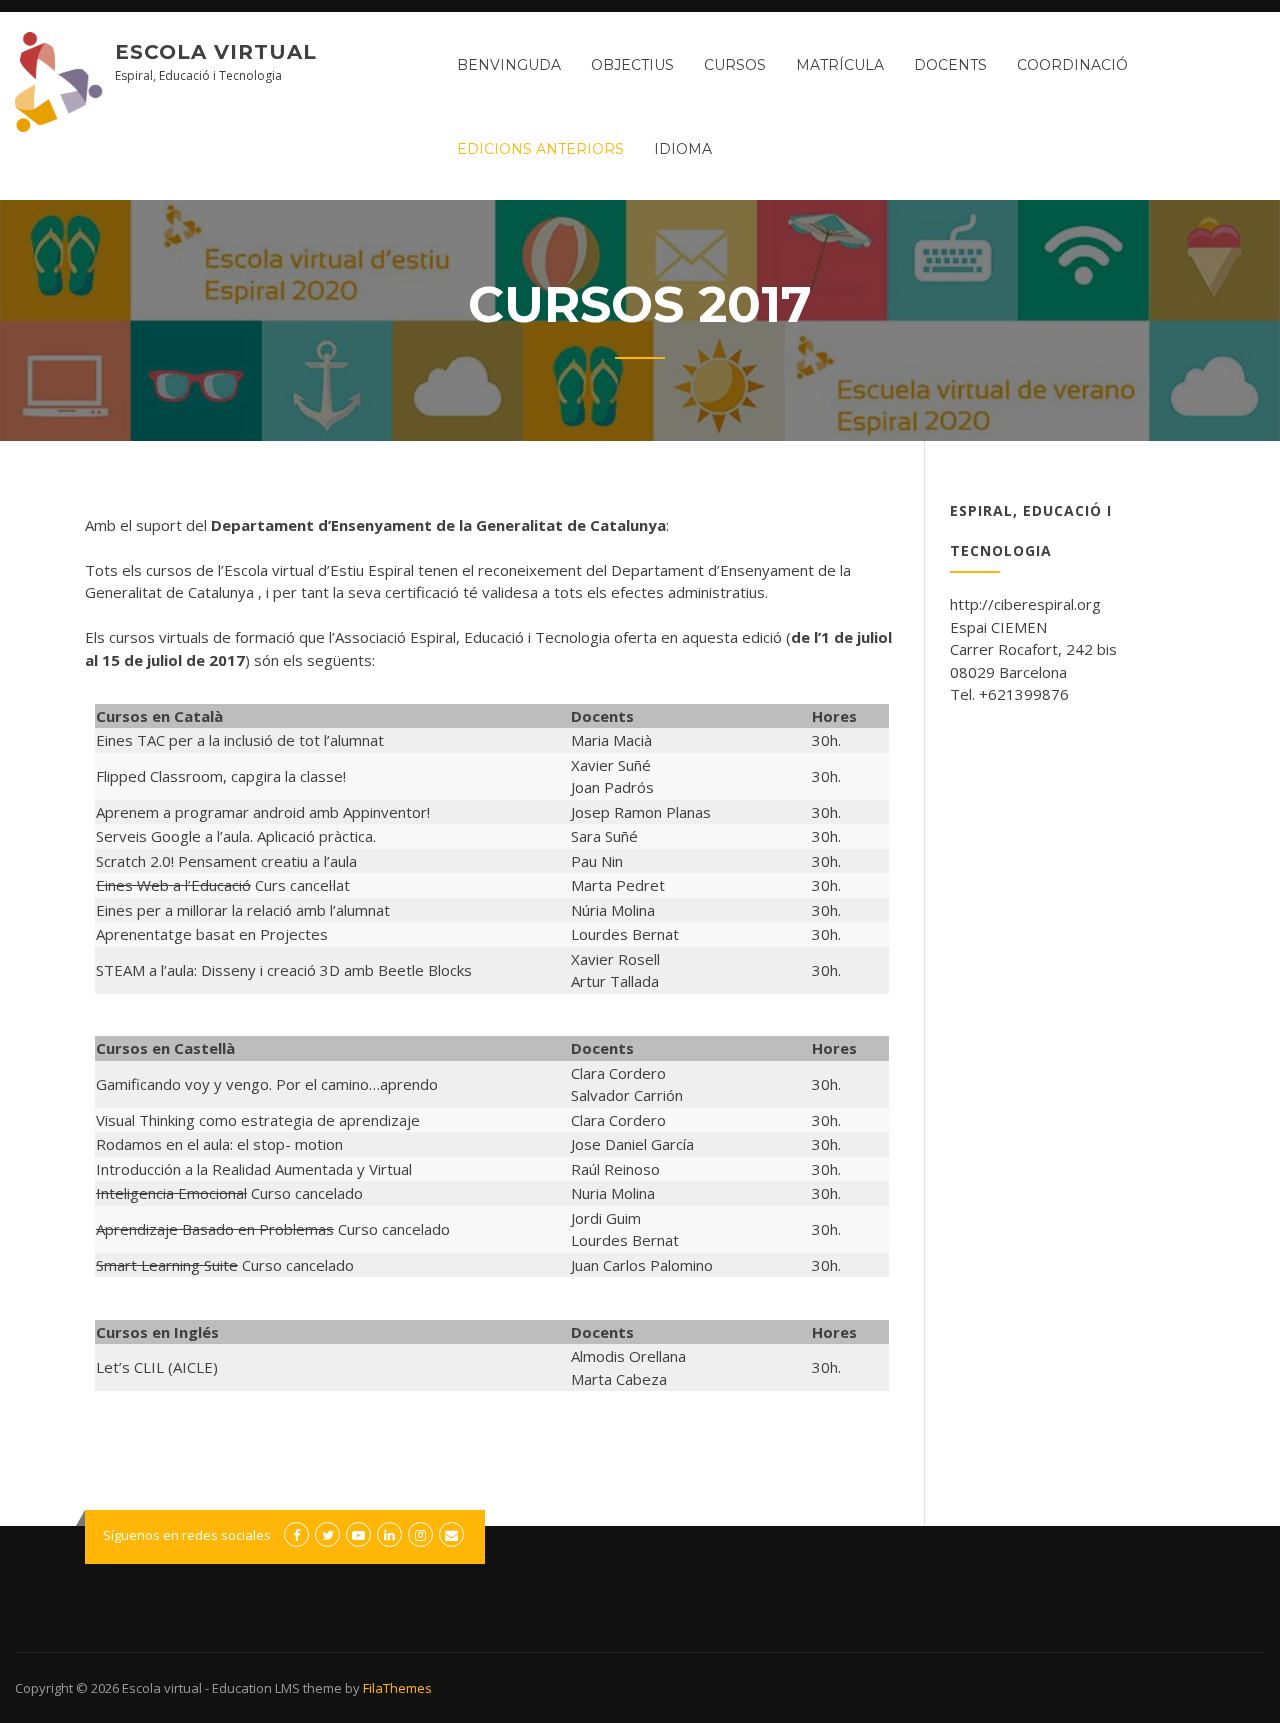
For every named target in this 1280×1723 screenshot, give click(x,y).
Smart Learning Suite (167, 1265)
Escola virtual (216, 52)
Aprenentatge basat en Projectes (212, 934)
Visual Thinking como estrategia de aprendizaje (258, 1120)
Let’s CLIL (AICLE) (157, 1367)
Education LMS (256, 1688)
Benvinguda (509, 65)
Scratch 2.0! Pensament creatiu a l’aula (226, 861)
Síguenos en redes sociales (187, 1535)
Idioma (683, 149)
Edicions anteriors (540, 149)
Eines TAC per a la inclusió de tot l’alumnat (240, 740)
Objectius (632, 65)
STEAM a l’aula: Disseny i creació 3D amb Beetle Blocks (284, 970)
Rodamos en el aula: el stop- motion (219, 1144)
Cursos (735, 65)
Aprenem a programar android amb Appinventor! (263, 812)
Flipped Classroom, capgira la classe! (221, 776)
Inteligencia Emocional (171, 1193)
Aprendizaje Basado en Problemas (215, 1229)
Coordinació (1072, 65)
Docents (950, 65)
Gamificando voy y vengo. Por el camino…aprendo (267, 1084)
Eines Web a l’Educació (173, 885)
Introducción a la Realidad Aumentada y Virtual (254, 1169)
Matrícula (840, 65)
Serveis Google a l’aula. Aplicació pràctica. (236, 836)
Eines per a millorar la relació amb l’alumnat (243, 910)
